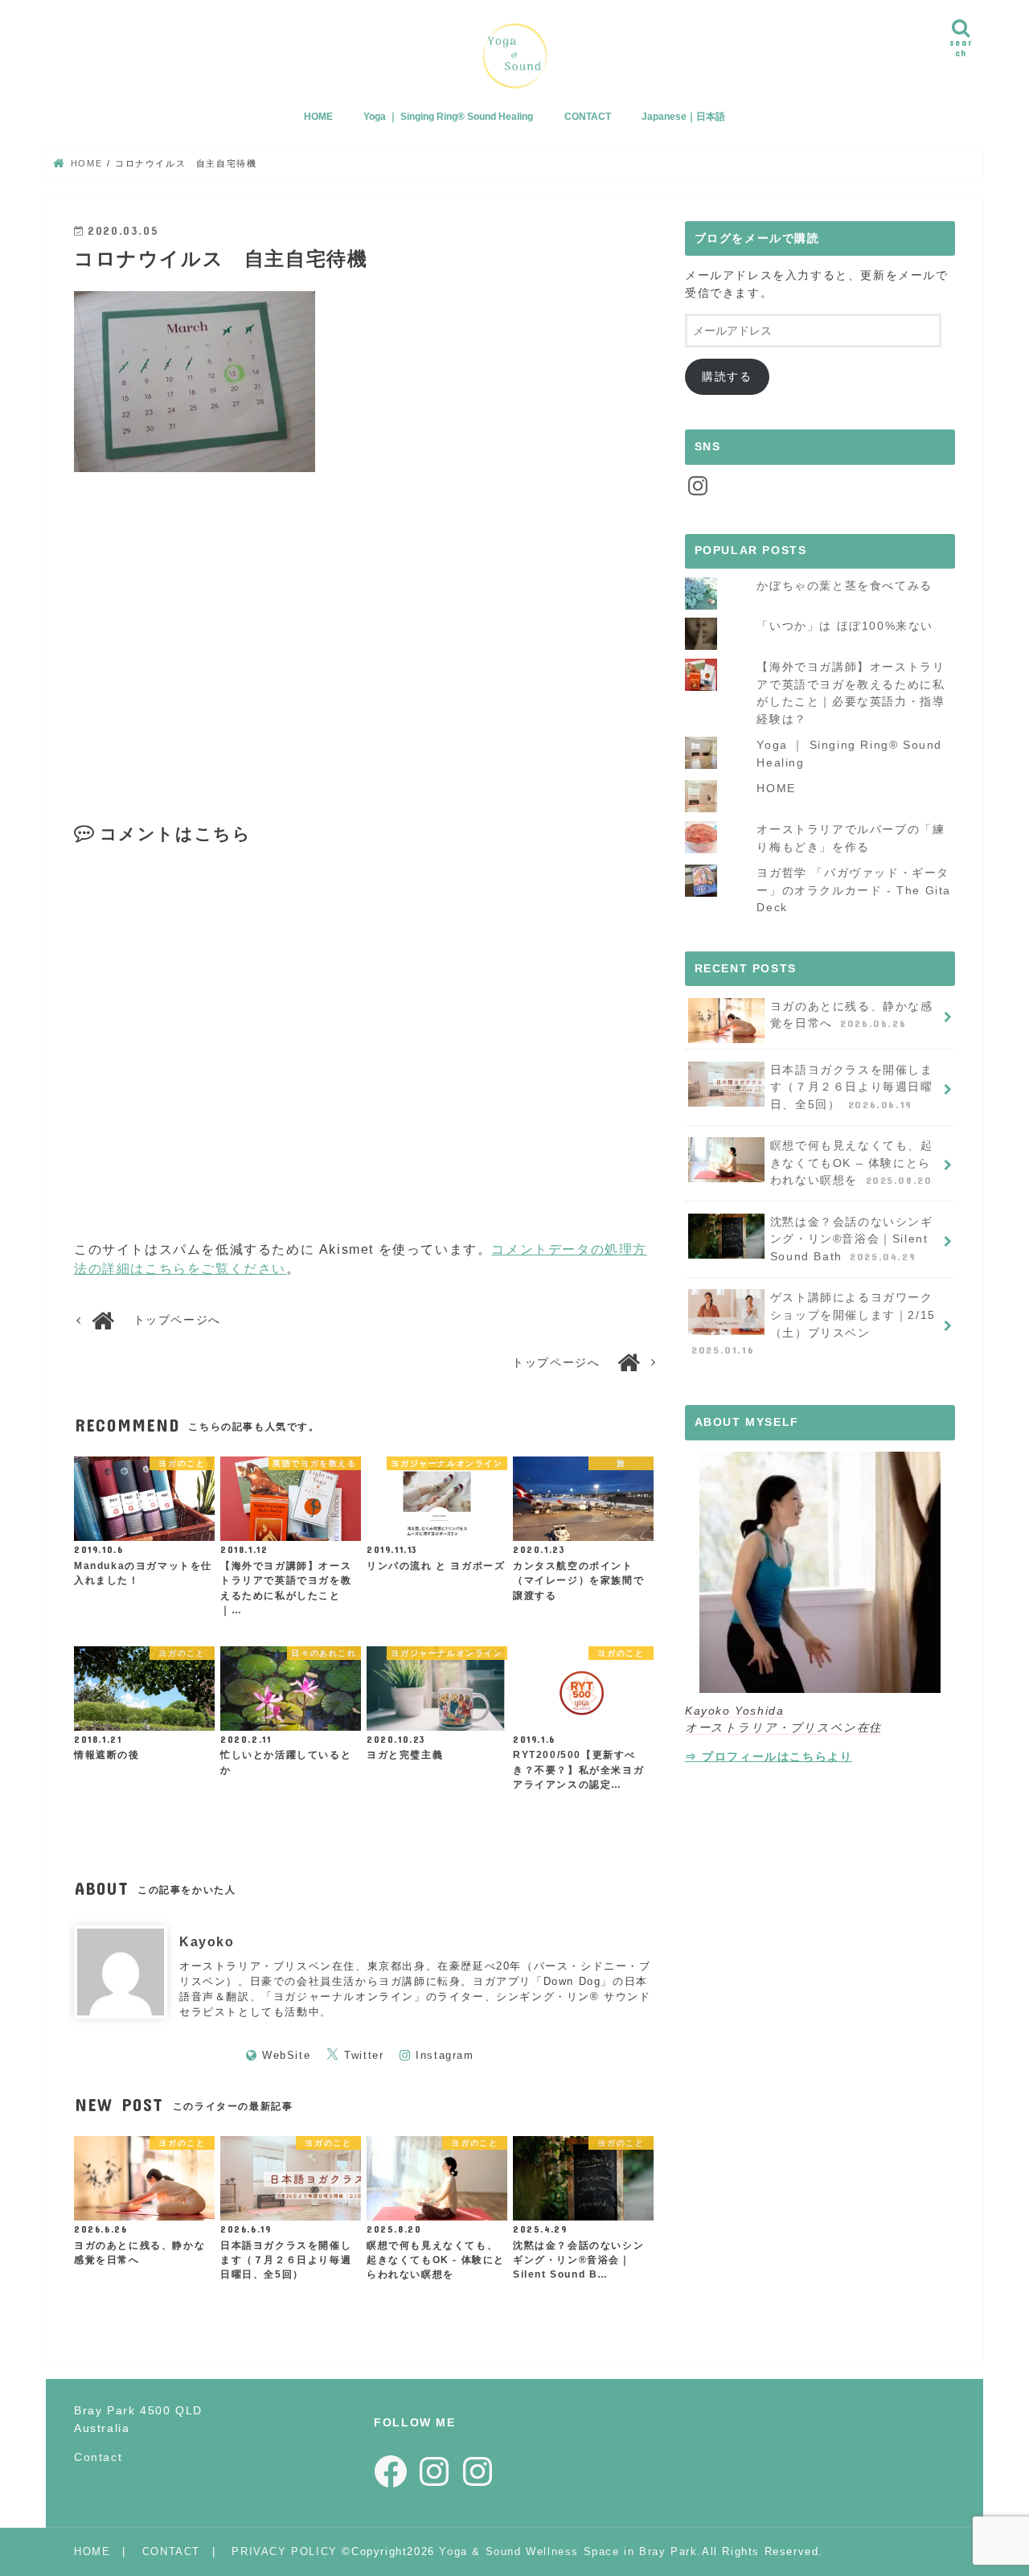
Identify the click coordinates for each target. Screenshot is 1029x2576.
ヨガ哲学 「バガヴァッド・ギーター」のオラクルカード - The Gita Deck (854, 890)
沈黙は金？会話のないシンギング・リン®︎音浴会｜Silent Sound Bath (852, 1239)
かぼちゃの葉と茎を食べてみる (844, 585)
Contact (98, 2457)
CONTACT (588, 117)
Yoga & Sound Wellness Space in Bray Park (568, 2551)
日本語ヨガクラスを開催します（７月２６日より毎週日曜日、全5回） (852, 1087)
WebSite (286, 2055)
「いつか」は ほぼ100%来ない (845, 626)
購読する (727, 376)
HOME (318, 117)
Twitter (364, 2055)
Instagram (445, 2055)
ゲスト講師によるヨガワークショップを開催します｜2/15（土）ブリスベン (814, 1323)
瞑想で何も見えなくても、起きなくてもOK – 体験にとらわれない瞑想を (852, 1163)
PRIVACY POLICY (284, 2551)
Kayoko (207, 1942)
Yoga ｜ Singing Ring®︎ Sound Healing (448, 117)
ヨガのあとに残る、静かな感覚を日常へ (852, 1015)
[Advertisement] (216, 628)
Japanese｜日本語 (683, 117)
